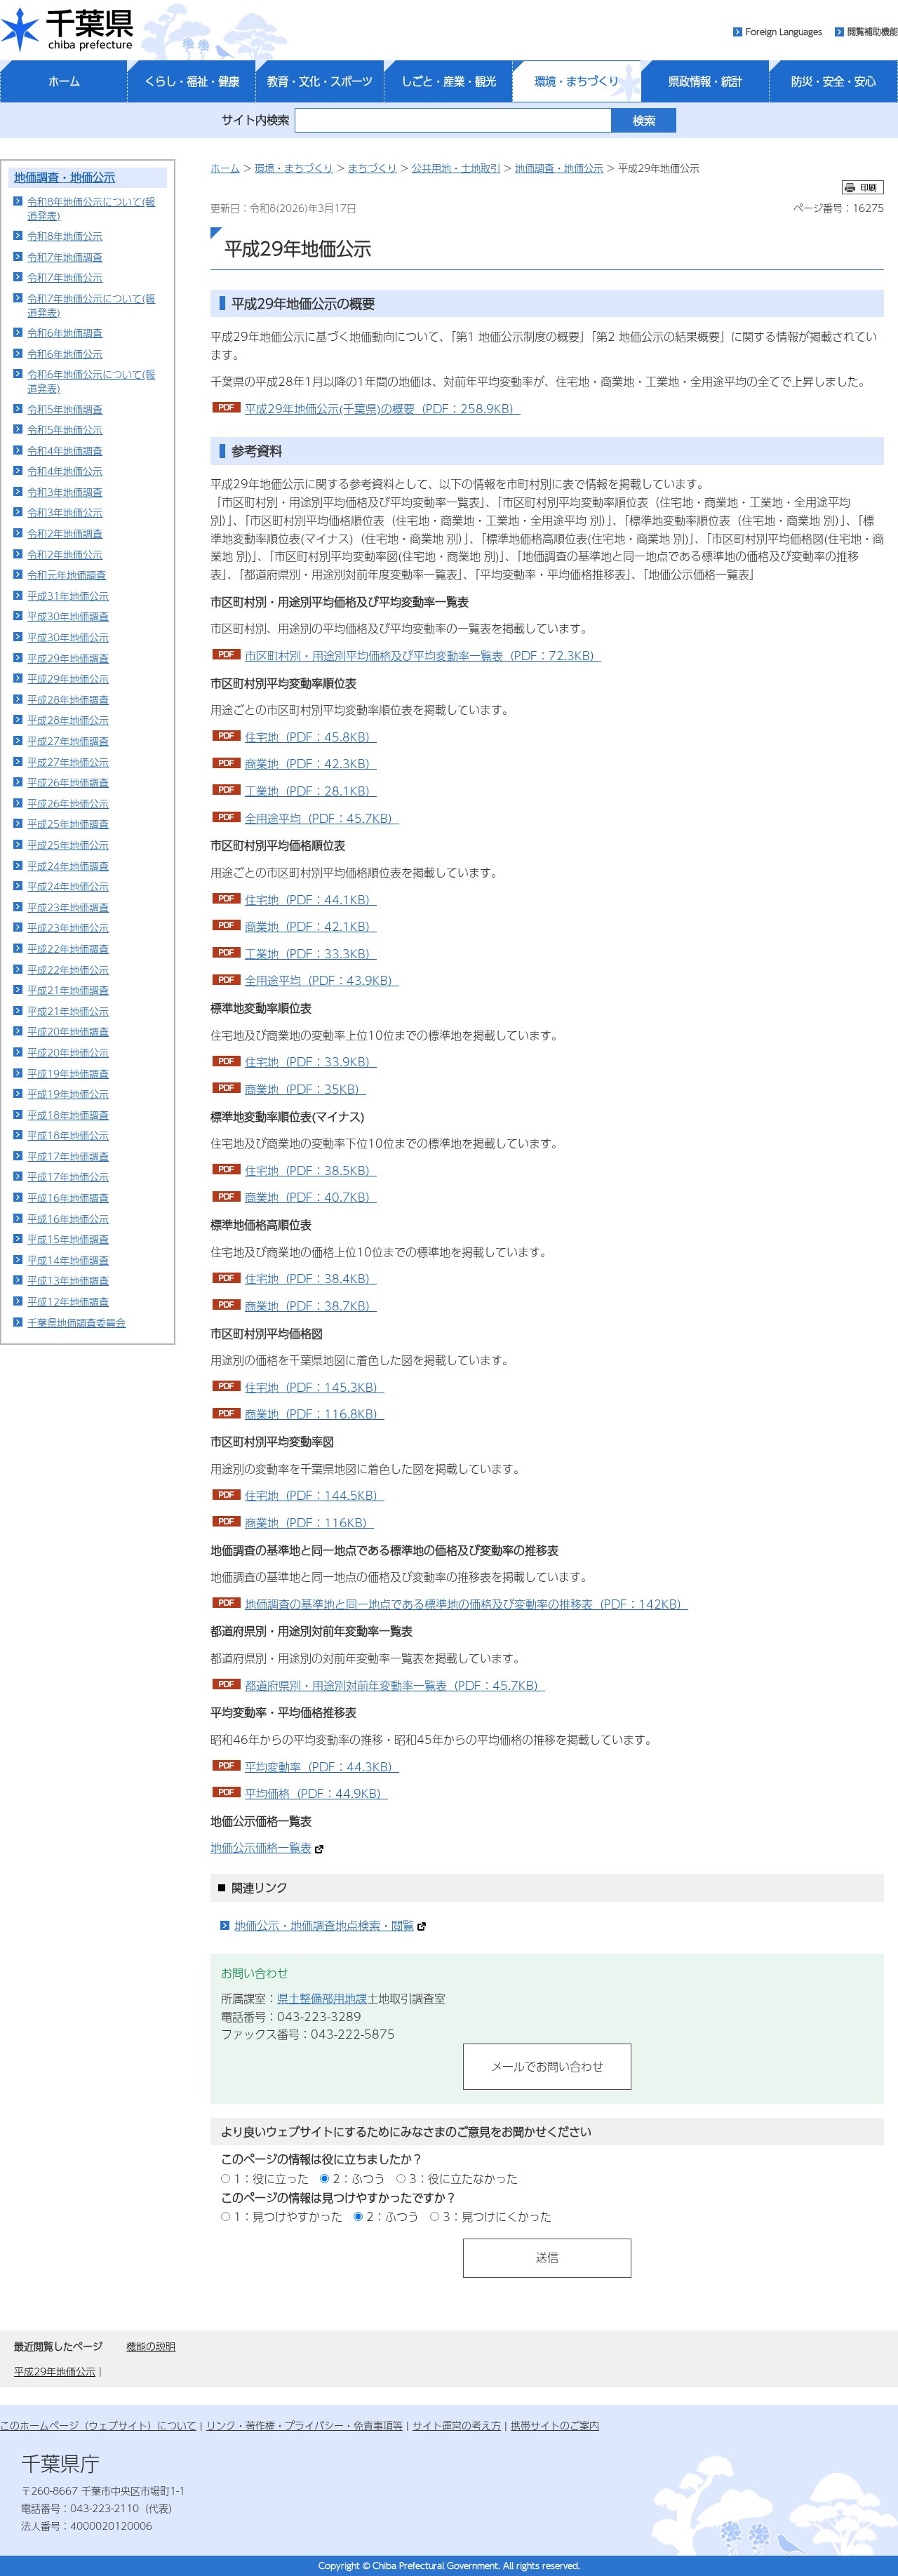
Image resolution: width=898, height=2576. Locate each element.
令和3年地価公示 (65, 512)
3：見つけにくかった (497, 2216)
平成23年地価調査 (68, 907)
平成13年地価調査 (68, 1280)
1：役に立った (271, 2179)
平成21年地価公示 (68, 1011)
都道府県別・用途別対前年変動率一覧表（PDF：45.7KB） (395, 1685)
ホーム (64, 81)
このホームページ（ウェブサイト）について (98, 2425)
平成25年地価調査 (68, 824)
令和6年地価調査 (65, 333)
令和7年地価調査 (65, 257)
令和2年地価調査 (65, 533)
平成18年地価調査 (68, 1115)
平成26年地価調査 (68, 782)
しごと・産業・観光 (449, 81)
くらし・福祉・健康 (192, 81)
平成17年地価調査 (68, 1156)
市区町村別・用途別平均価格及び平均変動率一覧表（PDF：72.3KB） (423, 656)
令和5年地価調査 (65, 409)
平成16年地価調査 (68, 1198)
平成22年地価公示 (68, 970)
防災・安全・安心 (833, 81)
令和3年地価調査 (65, 492)
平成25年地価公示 (68, 845)
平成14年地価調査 (68, 1260)
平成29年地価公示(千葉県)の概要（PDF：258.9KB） (383, 409)
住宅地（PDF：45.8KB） (311, 737)
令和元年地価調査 (67, 575)
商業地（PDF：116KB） (309, 1523)
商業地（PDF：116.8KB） (315, 1414)
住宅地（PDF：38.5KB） (311, 1170)
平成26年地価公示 (68, 803)
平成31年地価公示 (68, 596)
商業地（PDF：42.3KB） (311, 764)
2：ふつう (359, 2179)
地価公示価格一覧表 (261, 1847)
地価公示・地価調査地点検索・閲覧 (324, 1925)
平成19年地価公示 (68, 1094)
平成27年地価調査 (68, 741)
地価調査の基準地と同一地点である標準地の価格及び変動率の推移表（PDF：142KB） (467, 1604)
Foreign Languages (784, 32)
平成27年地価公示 (68, 762)
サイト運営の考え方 (457, 2425)
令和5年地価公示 (65, 429)
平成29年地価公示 (68, 678)
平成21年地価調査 (68, 990)
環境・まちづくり (577, 81)
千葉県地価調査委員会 (76, 1322)
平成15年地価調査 (68, 1239)
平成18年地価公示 (68, 1135)
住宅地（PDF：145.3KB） (315, 1387)
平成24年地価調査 (68, 866)
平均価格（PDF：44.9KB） (316, 1793)
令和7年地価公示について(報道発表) (91, 305)
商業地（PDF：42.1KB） (311, 926)
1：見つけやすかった (288, 2216)
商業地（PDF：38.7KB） (311, 1306)
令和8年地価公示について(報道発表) (91, 208)
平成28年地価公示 (68, 720)
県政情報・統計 (705, 81)
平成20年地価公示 (68, 1052)
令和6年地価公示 (65, 354)
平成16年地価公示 (68, 1219)
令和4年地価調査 (65, 450)
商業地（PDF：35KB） (306, 1089)
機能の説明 (151, 2346)
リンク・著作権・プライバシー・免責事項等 (304, 2425)
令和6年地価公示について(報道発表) (91, 381)
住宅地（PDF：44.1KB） (311, 900)
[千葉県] (67, 30)
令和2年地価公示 (65, 554)
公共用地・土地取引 (456, 168)
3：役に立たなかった (463, 2179)
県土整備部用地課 (322, 1998)
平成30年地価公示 (68, 637)
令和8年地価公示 (65, 236)
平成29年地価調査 (68, 658)
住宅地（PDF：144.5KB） (315, 1495)
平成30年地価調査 (68, 616)
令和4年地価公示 (65, 471)
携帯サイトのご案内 (555, 2425)
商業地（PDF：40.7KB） (311, 1197)
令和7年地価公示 (65, 277)
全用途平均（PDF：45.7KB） (322, 818)
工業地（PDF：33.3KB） (311, 954)
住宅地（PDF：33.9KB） (311, 1062)
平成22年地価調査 (68, 948)
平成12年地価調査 (68, 1301)
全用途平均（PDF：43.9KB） (322, 980)
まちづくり (373, 168)
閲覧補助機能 (873, 32)
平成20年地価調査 (68, 1031)
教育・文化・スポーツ (320, 81)
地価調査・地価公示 (65, 177)
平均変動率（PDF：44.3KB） (322, 1767)
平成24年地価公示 (68, 886)
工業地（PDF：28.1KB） (311, 791)
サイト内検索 (255, 120)
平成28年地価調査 (68, 699)
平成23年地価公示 (68, 927)
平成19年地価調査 (68, 1073)
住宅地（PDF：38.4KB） (311, 1279)
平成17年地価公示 (68, 1176)
